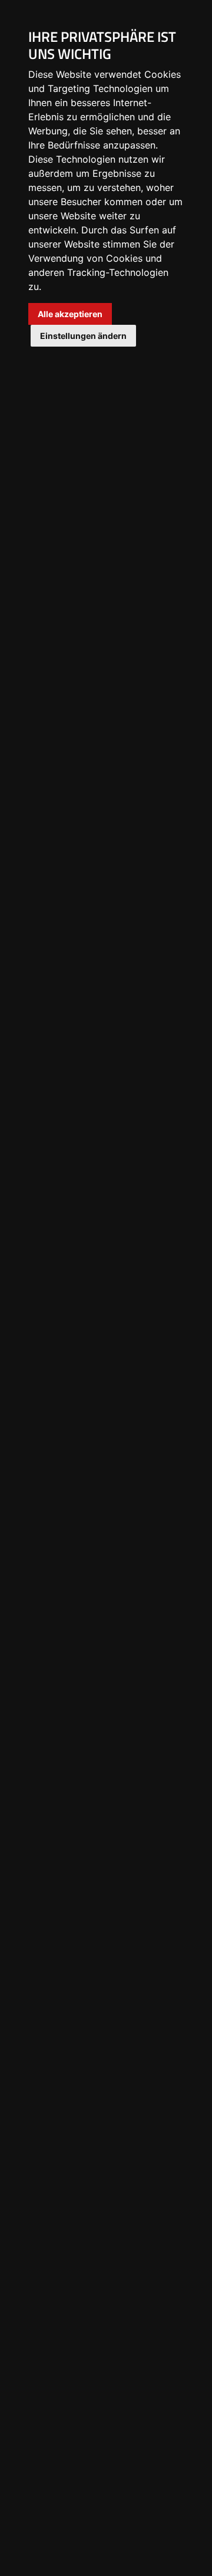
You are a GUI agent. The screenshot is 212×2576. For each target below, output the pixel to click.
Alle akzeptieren (70, 314)
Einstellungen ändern (83, 336)
